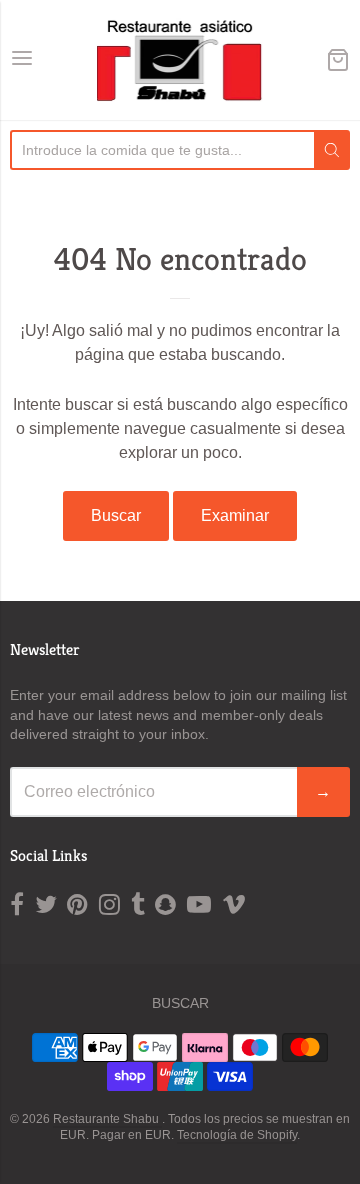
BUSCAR (180, 1003)
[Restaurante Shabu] (180, 60)
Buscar (116, 515)
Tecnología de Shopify (237, 1135)
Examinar (235, 515)
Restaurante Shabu (107, 1119)
